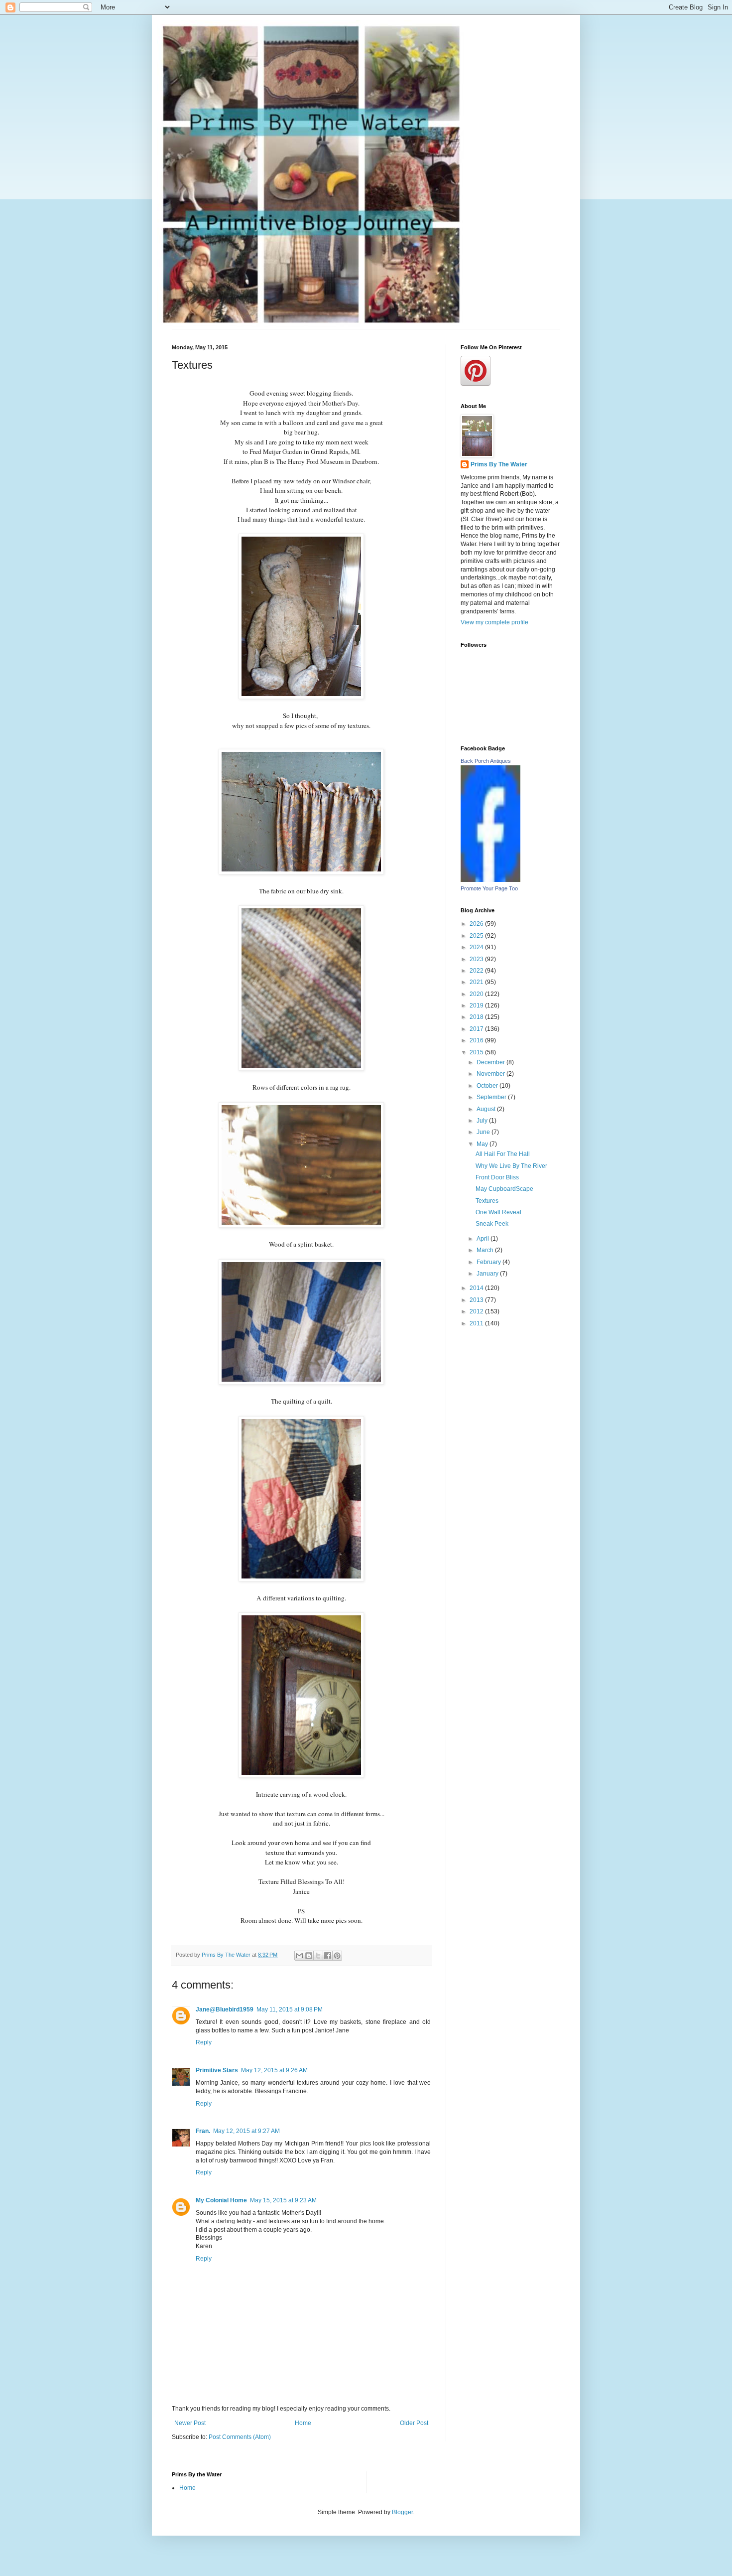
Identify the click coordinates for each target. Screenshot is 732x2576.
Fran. (203, 2131)
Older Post (414, 2423)
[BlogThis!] (309, 1956)
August (487, 1109)
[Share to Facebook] (328, 1956)
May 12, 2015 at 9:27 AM (246, 2131)
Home (303, 2423)
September (492, 1097)
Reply (204, 2042)
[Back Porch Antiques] (490, 880)
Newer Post (190, 2423)
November (491, 1074)
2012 (477, 1311)
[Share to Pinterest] (337, 1956)
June (484, 1132)
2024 (477, 947)
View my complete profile (494, 622)
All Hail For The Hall (503, 1154)
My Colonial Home (221, 2200)
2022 (477, 971)
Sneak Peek (492, 1224)
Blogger (402, 2512)
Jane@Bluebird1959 (225, 2009)
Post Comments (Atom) (240, 2437)
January (488, 1274)
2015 (477, 1052)
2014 (477, 1288)
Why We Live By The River (511, 1166)
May (483, 1144)
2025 (477, 936)
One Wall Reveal (498, 1212)
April (484, 1239)
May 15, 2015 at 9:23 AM (283, 2200)
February (489, 1262)
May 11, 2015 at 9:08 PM (290, 2009)
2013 (477, 1300)
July (483, 1121)
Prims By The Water (499, 464)
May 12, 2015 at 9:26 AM (274, 2070)
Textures (487, 1201)
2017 (477, 1029)
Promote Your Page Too (489, 888)
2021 (477, 982)
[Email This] (299, 1956)
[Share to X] (318, 1956)
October (488, 1086)
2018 (477, 1017)
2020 (477, 994)
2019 (477, 1005)
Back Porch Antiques (486, 761)
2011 (477, 1323)
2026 (477, 924)
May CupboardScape (504, 1189)
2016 (477, 1040)
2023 (477, 959)
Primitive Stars (217, 2070)
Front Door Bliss (497, 1177)
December (491, 1062)
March (486, 1250)
